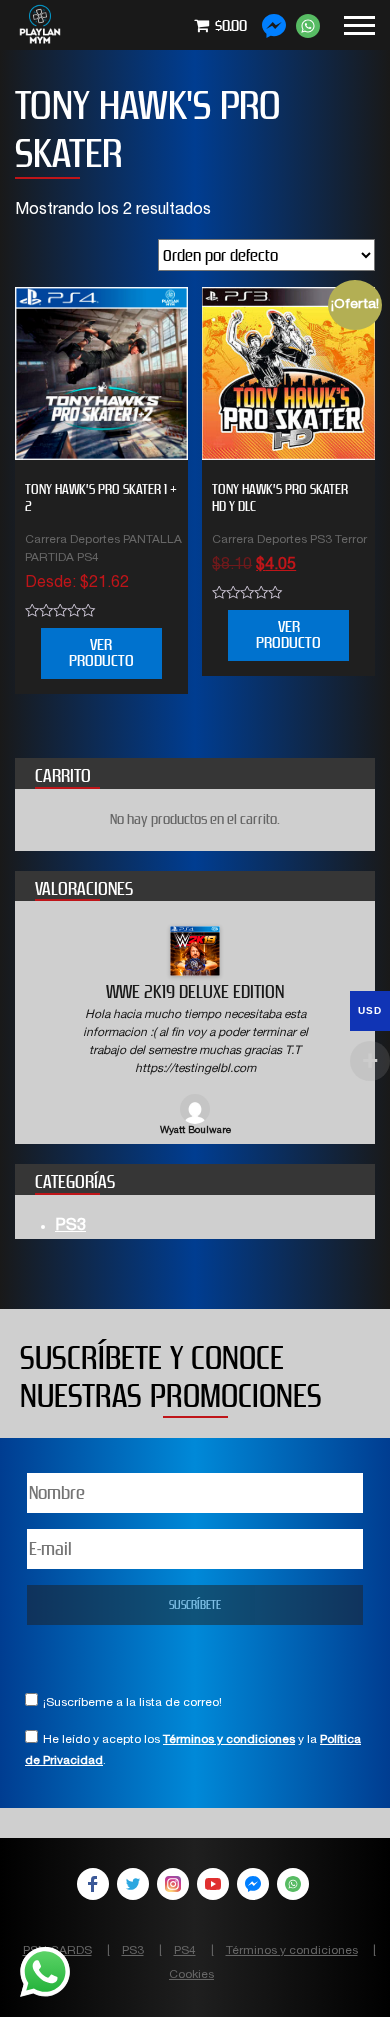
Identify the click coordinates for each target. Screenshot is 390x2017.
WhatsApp (293, 1884)
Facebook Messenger (253, 1884)
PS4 (185, 1951)
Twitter (133, 1884)
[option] (195, 1032)
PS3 (70, 1227)
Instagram (173, 1884)
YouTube (213, 1884)
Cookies (191, 1975)
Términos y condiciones (229, 1740)
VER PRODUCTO (101, 652)
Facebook (93, 1884)
